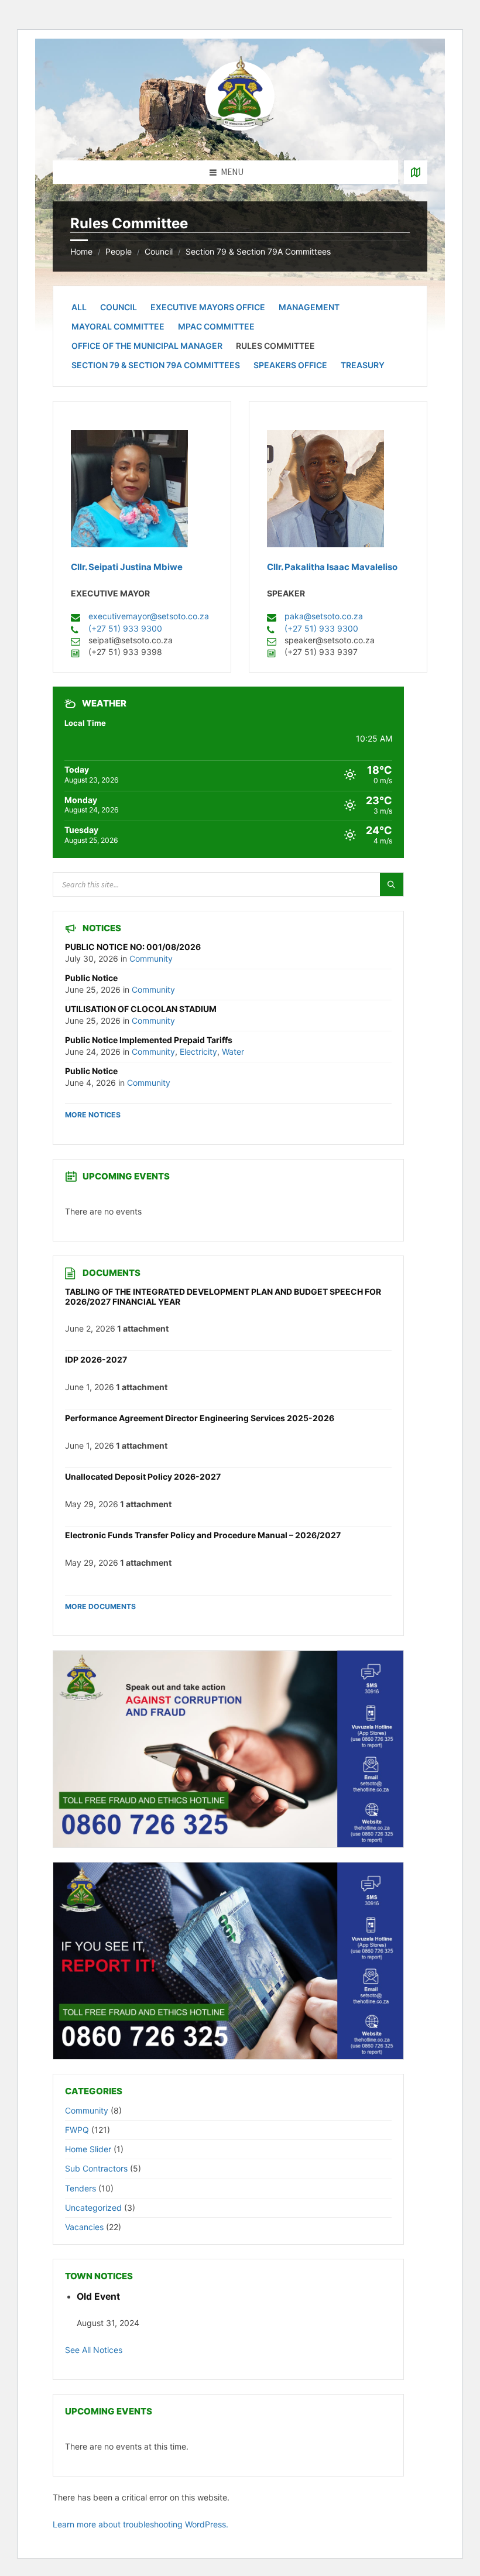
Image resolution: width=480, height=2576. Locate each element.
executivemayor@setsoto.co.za (149, 616)
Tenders (80, 2188)
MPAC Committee (216, 326)
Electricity (198, 1052)
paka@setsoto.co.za (324, 616)
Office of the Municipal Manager (147, 346)
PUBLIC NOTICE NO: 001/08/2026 (133, 947)
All (79, 307)
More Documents (100, 1606)
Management (309, 307)
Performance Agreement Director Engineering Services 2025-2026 (200, 1418)
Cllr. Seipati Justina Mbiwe (127, 567)
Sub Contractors (96, 2168)
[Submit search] (392, 884)
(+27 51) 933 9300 (125, 628)
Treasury (363, 365)
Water (233, 1052)
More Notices (93, 1115)
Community (151, 958)
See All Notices (94, 2350)
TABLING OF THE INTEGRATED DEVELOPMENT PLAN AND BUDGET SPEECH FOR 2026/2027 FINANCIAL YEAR (223, 1296)
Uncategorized (93, 2208)
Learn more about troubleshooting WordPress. (140, 2524)
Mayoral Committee (118, 326)
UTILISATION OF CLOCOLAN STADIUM (141, 1009)
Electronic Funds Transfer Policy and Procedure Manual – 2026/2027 (203, 1535)
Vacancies (84, 2227)
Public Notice (91, 978)
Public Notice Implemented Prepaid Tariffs (149, 1040)
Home (81, 251)
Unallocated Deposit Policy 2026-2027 (143, 1476)
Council (159, 251)
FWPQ (77, 2130)
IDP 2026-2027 (96, 1359)
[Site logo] (240, 138)
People (119, 251)
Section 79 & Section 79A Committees (258, 251)
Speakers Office (290, 365)
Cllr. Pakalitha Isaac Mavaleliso (332, 567)
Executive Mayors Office (208, 307)
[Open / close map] (416, 172)
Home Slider (88, 2149)
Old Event (98, 2297)
